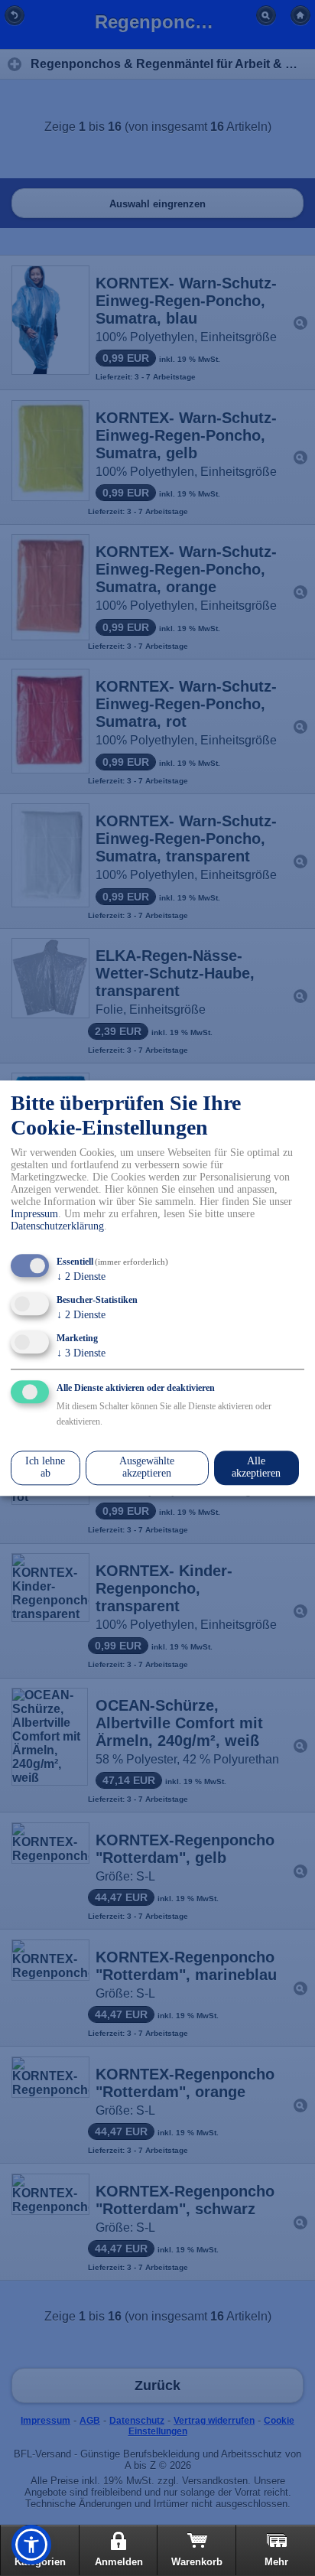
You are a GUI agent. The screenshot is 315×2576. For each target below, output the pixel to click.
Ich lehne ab (45, 1468)
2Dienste (81, 1277)
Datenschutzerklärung (57, 1227)
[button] (31, 2545)
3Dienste (81, 1353)
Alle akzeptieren (256, 1468)
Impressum (34, 1215)
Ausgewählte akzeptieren (147, 1468)
